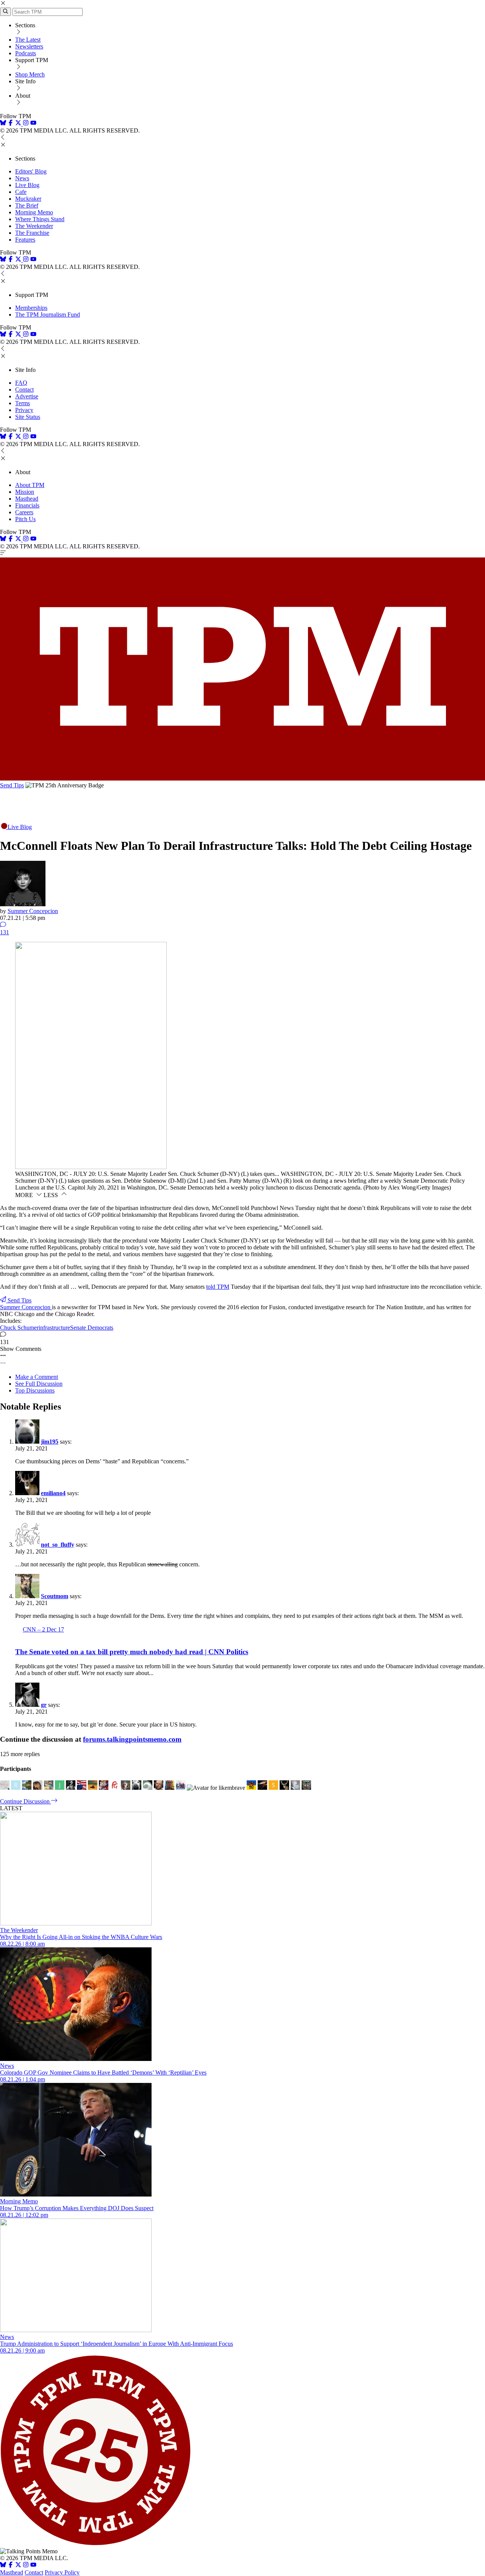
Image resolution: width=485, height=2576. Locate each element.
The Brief (27, 205)
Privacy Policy (62, 2572)
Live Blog (27, 185)
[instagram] (26, 124)
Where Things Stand (40, 219)
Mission (25, 492)
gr (44, 1705)
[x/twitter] (19, 124)
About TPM (30, 485)
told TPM (218, 1287)
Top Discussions (35, 1390)
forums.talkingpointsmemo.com (132, 1739)
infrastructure (54, 1328)
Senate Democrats (92, 1328)
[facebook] (11, 124)
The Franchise (32, 233)
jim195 (50, 1442)
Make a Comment (37, 1377)
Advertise (27, 396)
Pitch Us (25, 519)
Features (25, 240)
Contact (24, 390)
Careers (24, 512)
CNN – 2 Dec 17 (43, 1629)
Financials (27, 505)
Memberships (31, 308)
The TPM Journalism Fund (48, 315)
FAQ (21, 383)
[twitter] (18, 2566)
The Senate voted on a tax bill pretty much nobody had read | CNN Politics (132, 1652)
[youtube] (33, 124)
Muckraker (28, 199)
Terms (23, 403)
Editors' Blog (31, 171)
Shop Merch (30, 74)
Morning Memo (34, 212)
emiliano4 (53, 1493)
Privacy (24, 410)
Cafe (21, 192)
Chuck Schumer (19, 1328)
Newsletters (29, 46)
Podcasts (26, 53)
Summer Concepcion (33, 911)
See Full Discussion (39, 1384)
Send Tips (12, 785)
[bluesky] (3, 124)
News (22, 178)
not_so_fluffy (58, 1545)
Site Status (28, 417)
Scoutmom (55, 1596)
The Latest (28, 40)
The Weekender (34, 226)
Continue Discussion (26, 1801)
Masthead (27, 499)
